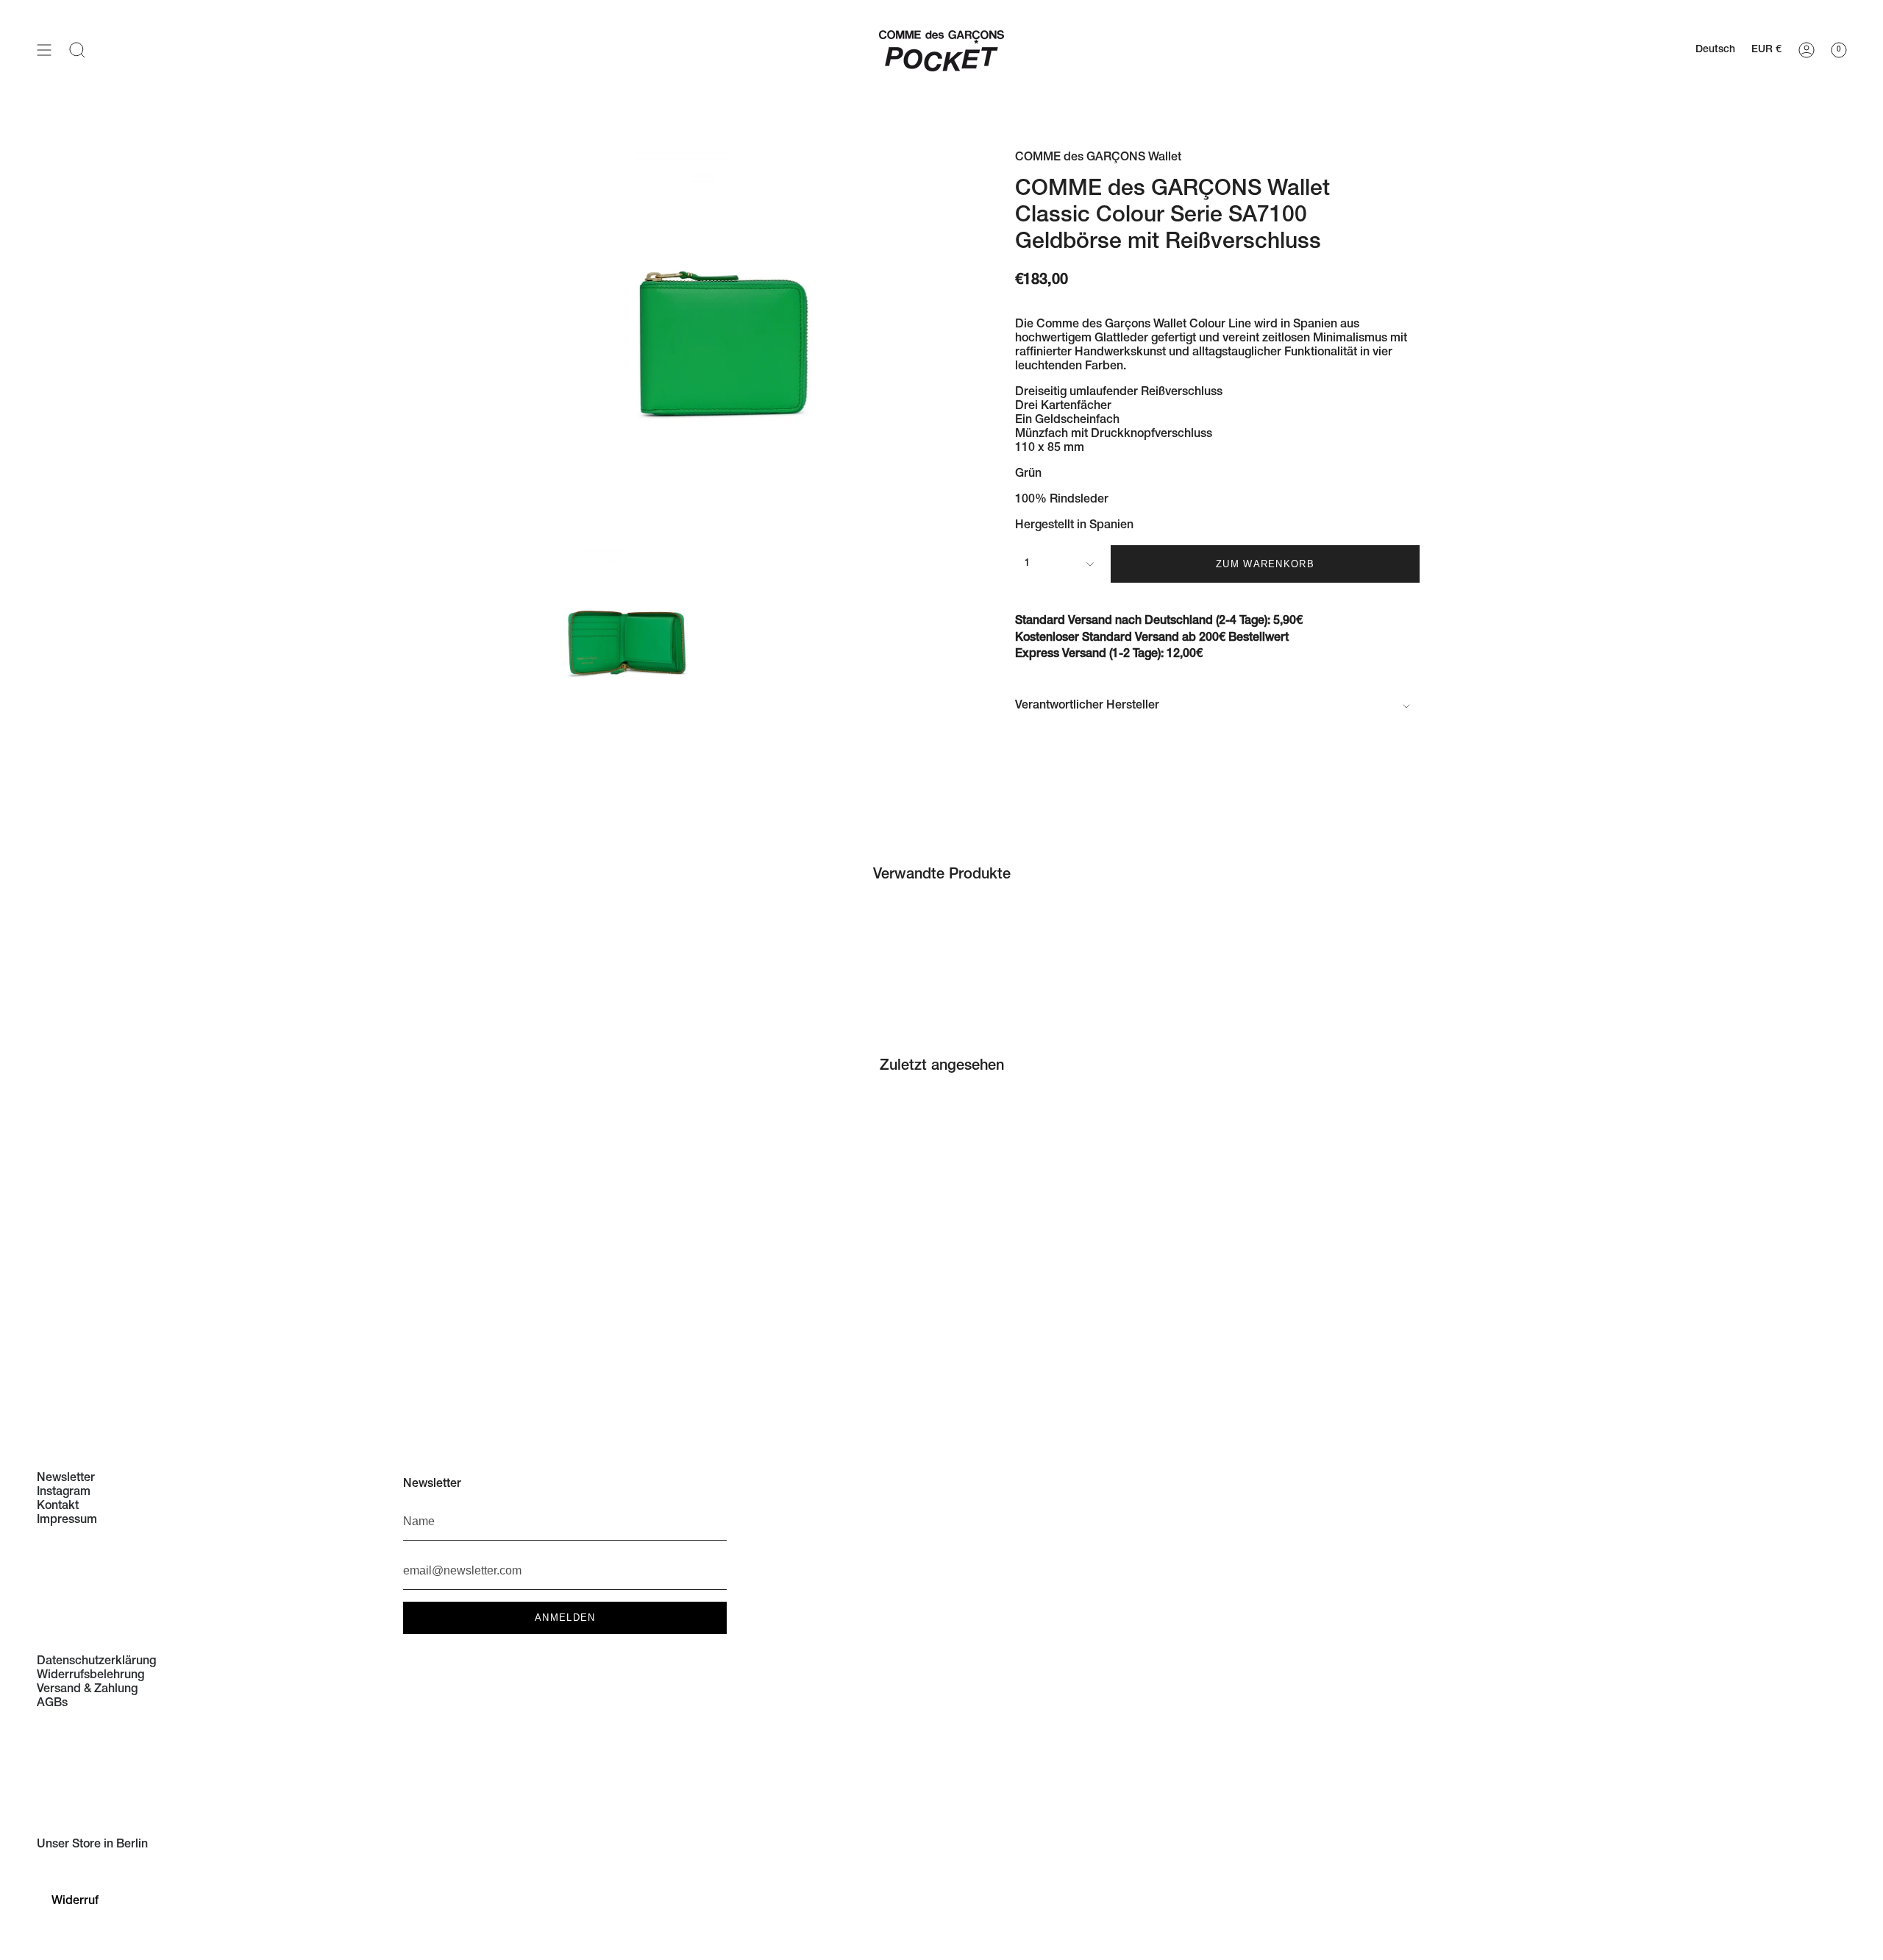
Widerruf (75, 1902)
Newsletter (66, 1479)
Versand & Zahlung (87, 1690)
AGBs (52, 1704)
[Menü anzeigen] (44, 50)
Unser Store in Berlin (92, 1845)
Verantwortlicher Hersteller (1087, 706)
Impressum (67, 1521)
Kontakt (58, 1507)
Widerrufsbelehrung (90, 1676)
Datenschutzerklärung (96, 1662)
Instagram (64, 1493)
